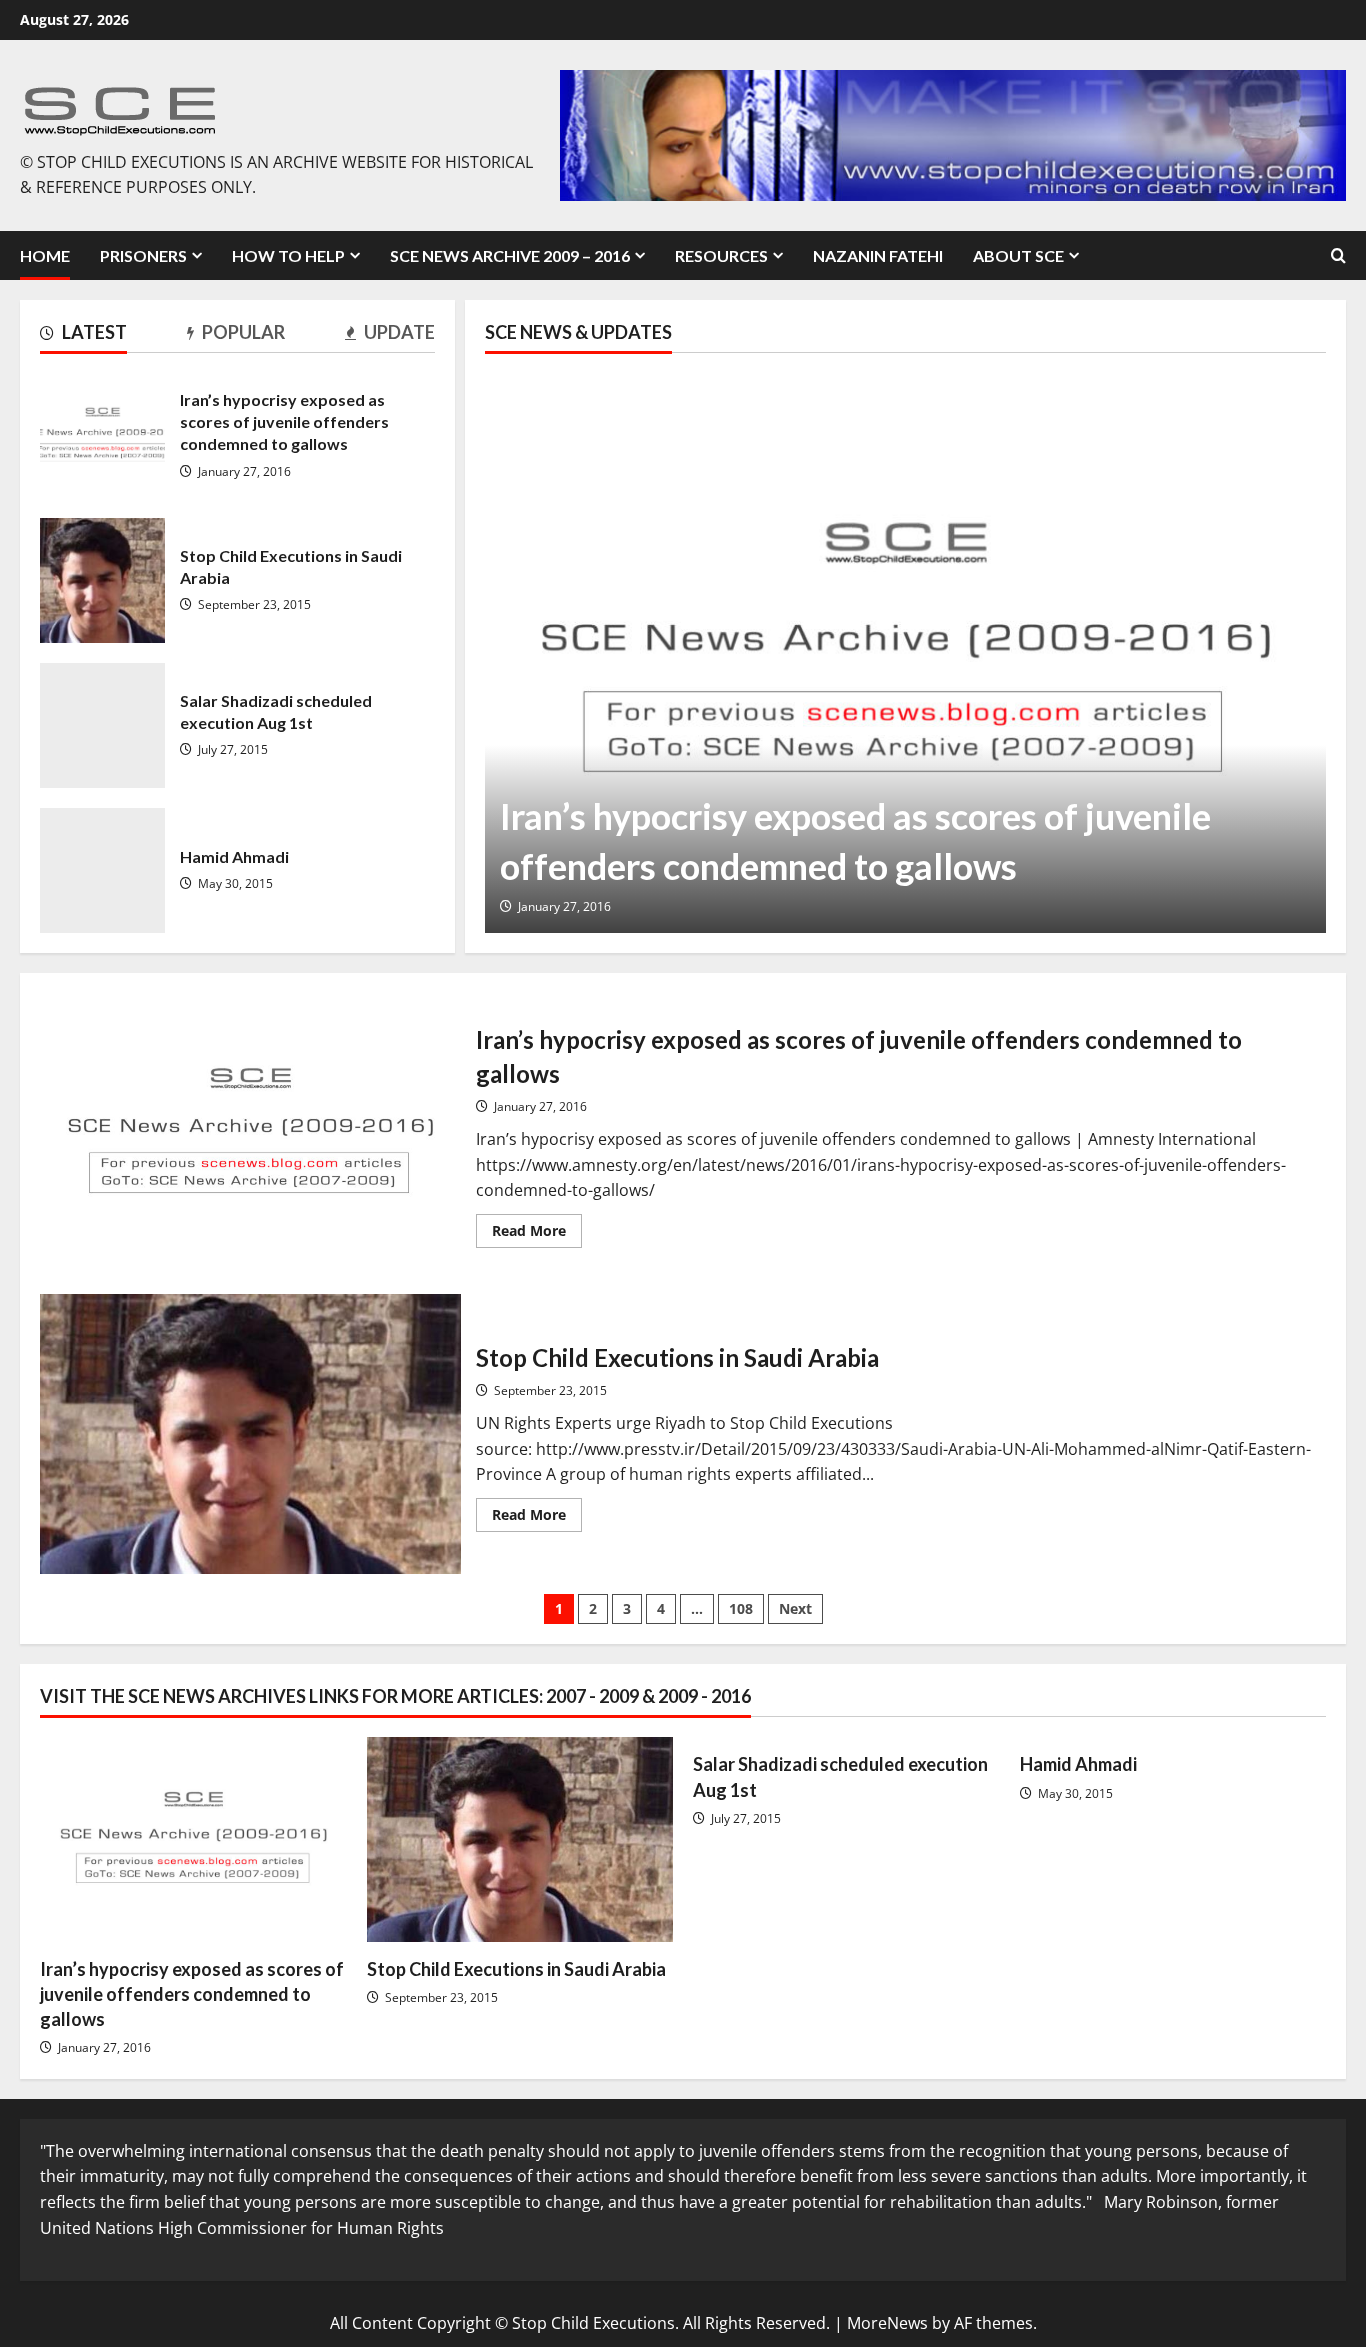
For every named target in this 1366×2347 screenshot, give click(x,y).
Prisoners (143, 255)
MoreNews (887, 2323)
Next (795, 1608)
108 (741, 1608)
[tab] (83, 336)
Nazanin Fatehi (878, 255)
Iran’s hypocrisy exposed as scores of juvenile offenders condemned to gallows (102, 435)
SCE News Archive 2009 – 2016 (510, 255)
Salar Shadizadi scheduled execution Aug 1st (102, 725)
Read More (537, 1234)
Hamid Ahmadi (102, 870)
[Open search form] (1338, 255)
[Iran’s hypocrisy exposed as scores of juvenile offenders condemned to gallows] (905, 653)
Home (45, 255)
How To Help (288, 255)
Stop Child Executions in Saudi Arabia (102, 580)
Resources (721, 255)
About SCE (1018, 255)
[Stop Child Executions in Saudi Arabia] (520, 1839)
